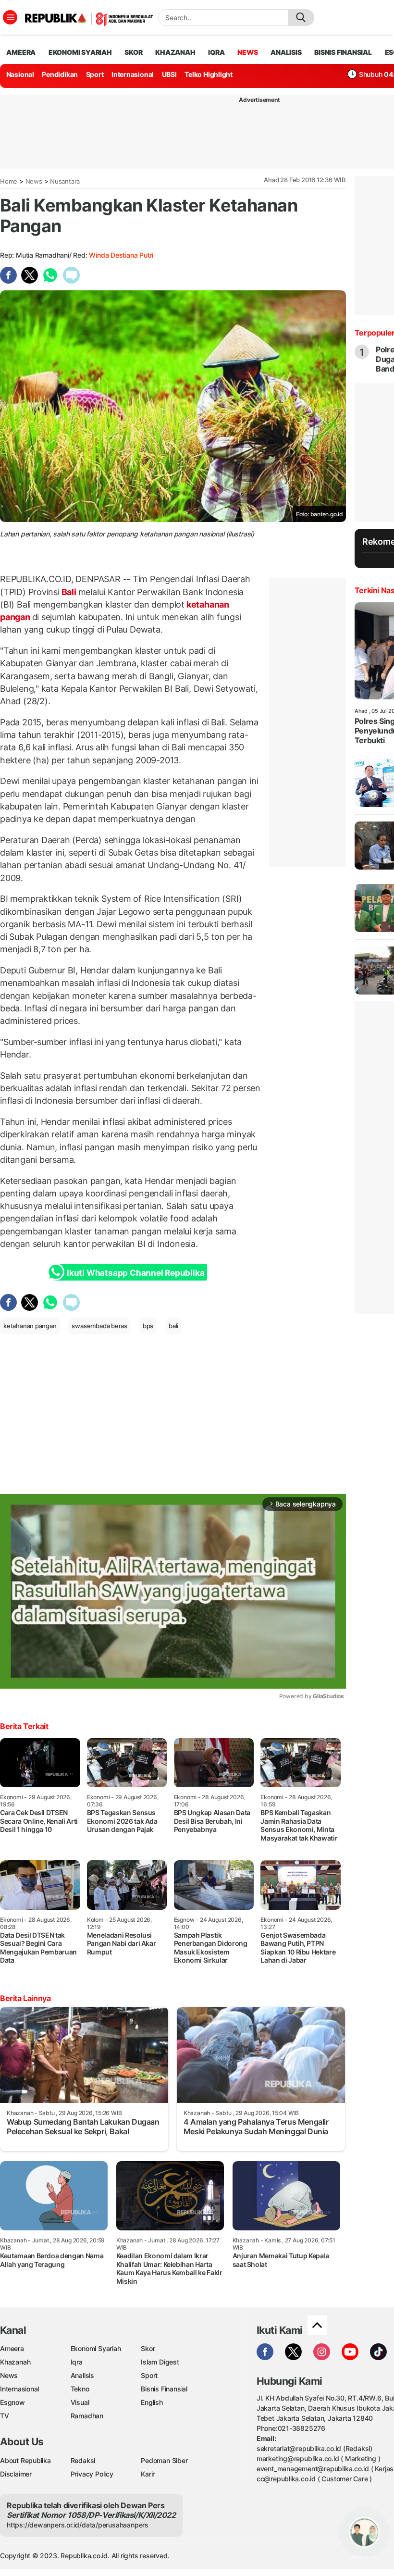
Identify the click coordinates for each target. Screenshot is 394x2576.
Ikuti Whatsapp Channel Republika (135, 1273)
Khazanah (15, 2362)
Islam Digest (160, 2362)
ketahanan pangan (30, 1326)
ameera (21, 52)
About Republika (25, 2460)
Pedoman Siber (164, 2460)
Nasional (20, 74)
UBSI (169, 74)
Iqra (77, 2362)
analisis (286, 52)
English (152, 2402)
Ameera (12, 2348)
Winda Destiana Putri (121, 255)
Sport (95, 74)
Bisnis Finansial (343, 52)
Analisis (82, 2375)
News (34, 181)
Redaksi (83, 2460)
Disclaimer (16, 2474)
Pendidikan (60, 74)
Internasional (133, 74)
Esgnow (12, 2402)
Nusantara (65, 181)
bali (173, 1326)
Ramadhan (87, 2416)
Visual (80, 2402)
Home (9, 181)
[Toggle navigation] (10, 17)
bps (148, 1326)
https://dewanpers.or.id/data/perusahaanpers (78, 2525)
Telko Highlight (209, 74)
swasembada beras (99, 1326)
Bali (69, 592)
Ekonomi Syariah (80, 52)
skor (133, 52)
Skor (148, 2348)
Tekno (80, 2389)
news (247, 52)
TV (5, 2416)
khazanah (175, 52)
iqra (216, 52)
